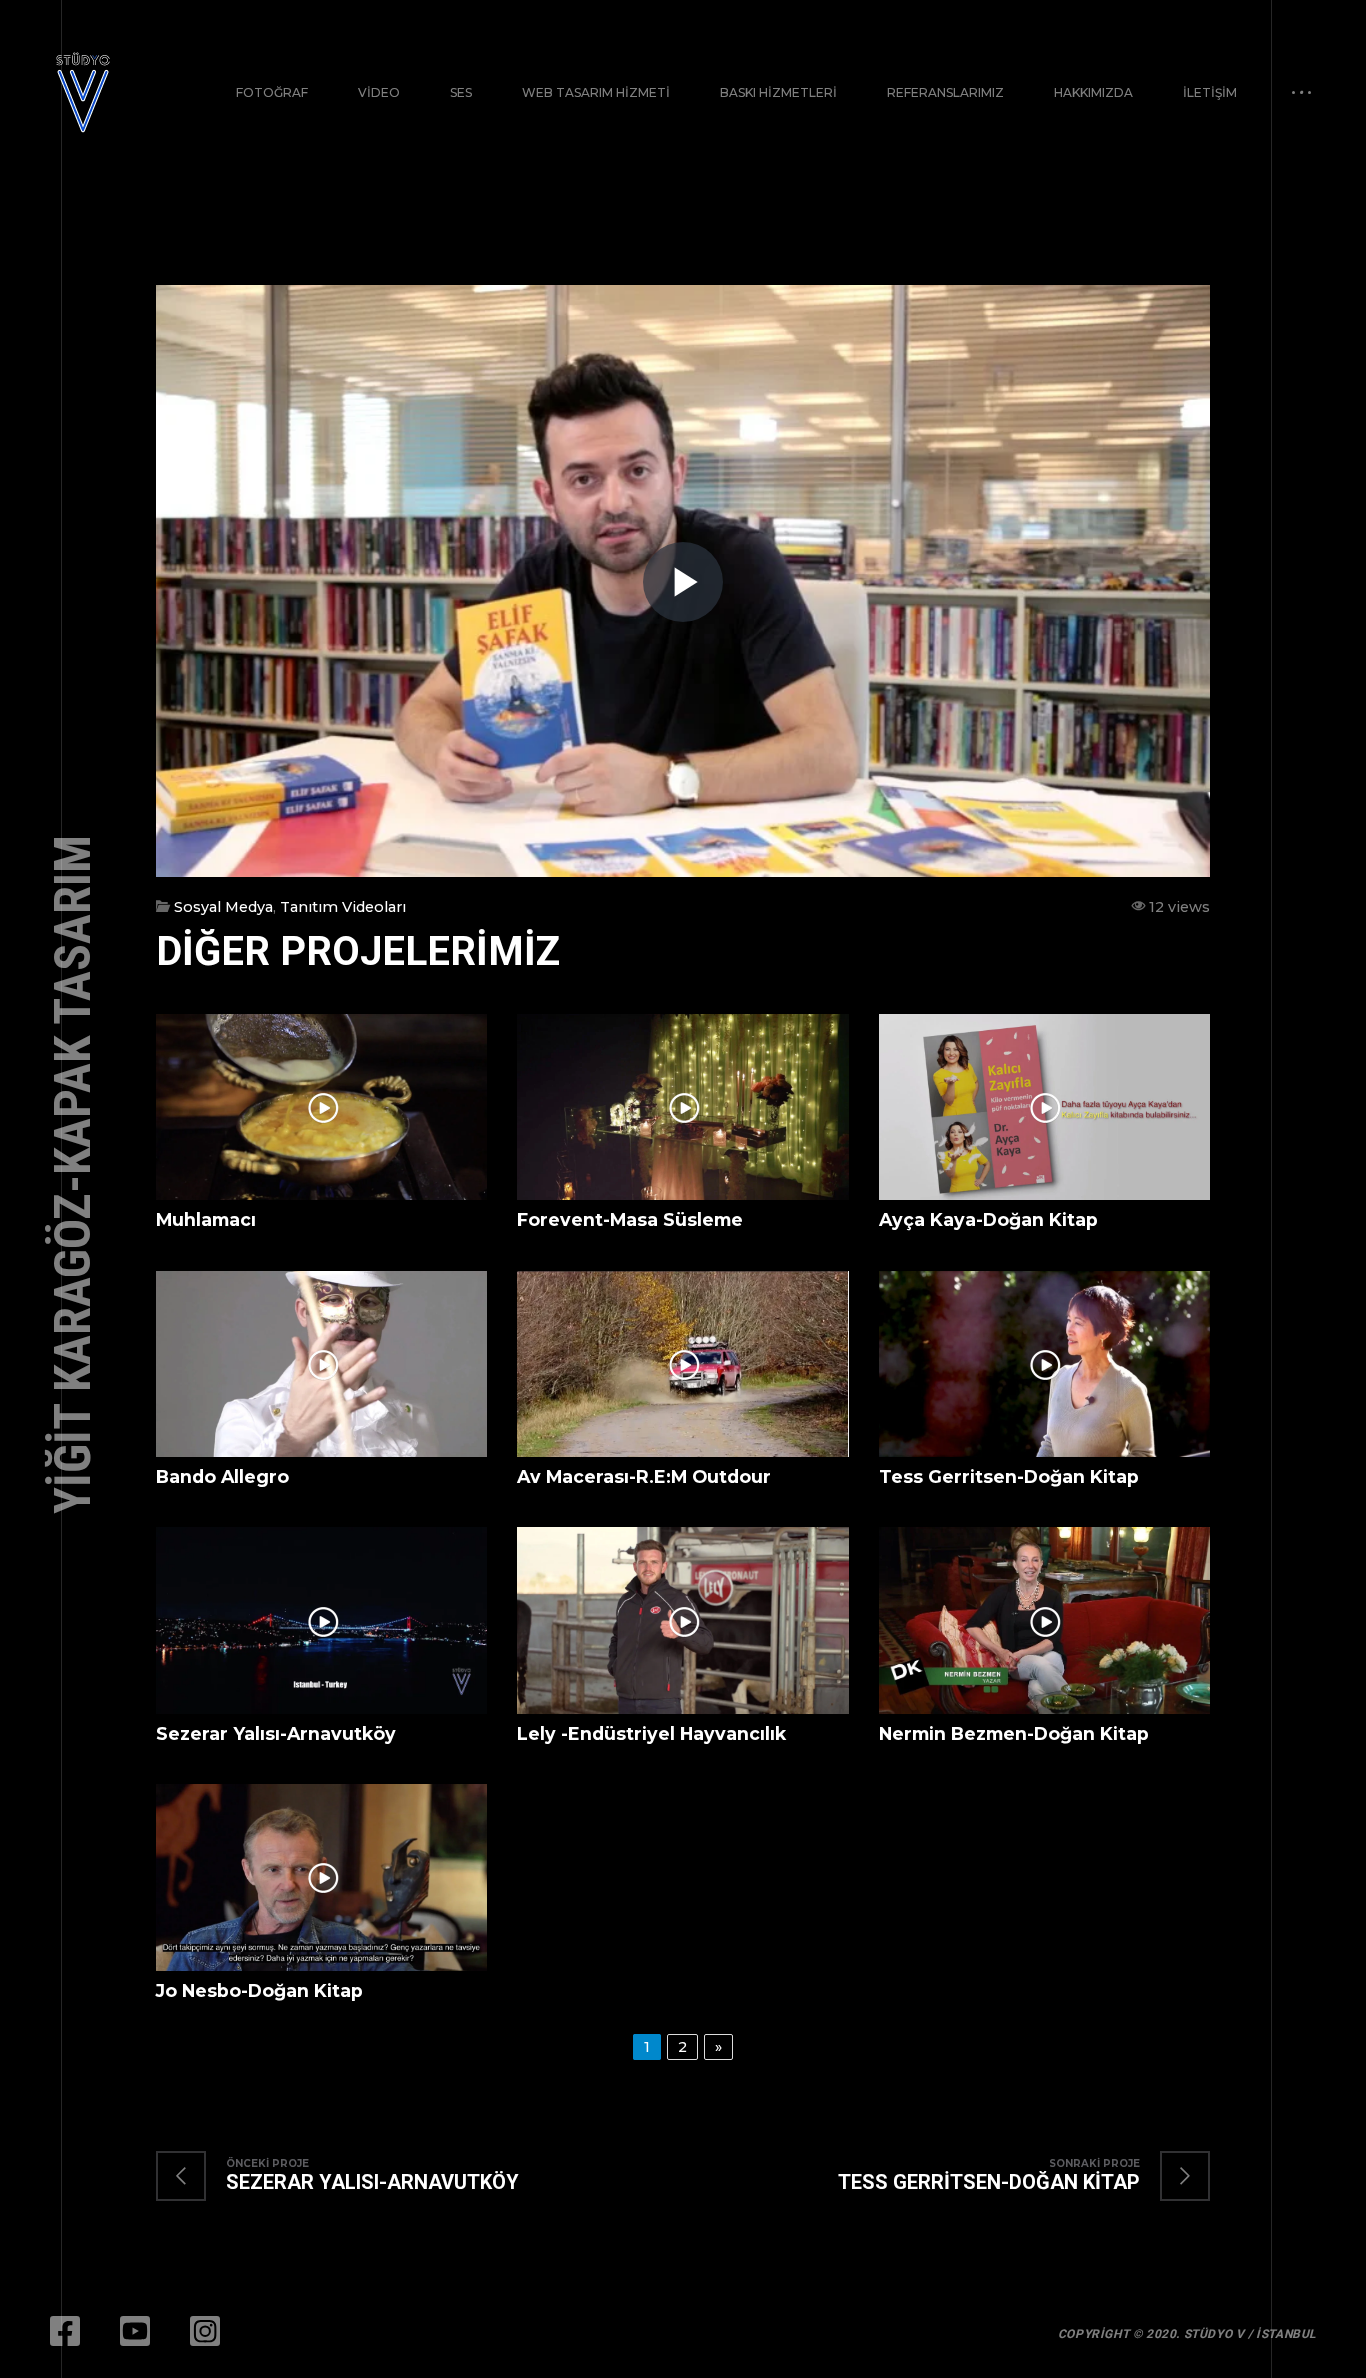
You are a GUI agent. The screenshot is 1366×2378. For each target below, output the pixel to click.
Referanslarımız (945, 92)
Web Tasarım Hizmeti (596, 92)
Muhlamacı (206, 1219)
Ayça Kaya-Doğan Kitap (988, 1219)
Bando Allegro (222, 1476)
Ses (461, 92)
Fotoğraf (272, 92)
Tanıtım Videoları (343, 907)
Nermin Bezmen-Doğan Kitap (1014, 1733)
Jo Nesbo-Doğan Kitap (259, 1990)
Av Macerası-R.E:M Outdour (644, 1476)
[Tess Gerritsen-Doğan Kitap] (1004, 2176)
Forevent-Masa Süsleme (630, 1219)
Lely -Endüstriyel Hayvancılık (651, 1733)
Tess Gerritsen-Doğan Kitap (1009, 1476)
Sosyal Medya (223, 907)
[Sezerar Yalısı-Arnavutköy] (357, 2176)
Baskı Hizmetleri (778, 92)
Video (379, 92)
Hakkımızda (1093, 92)
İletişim (1210, 92)
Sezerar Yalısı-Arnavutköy (276, 1733)
